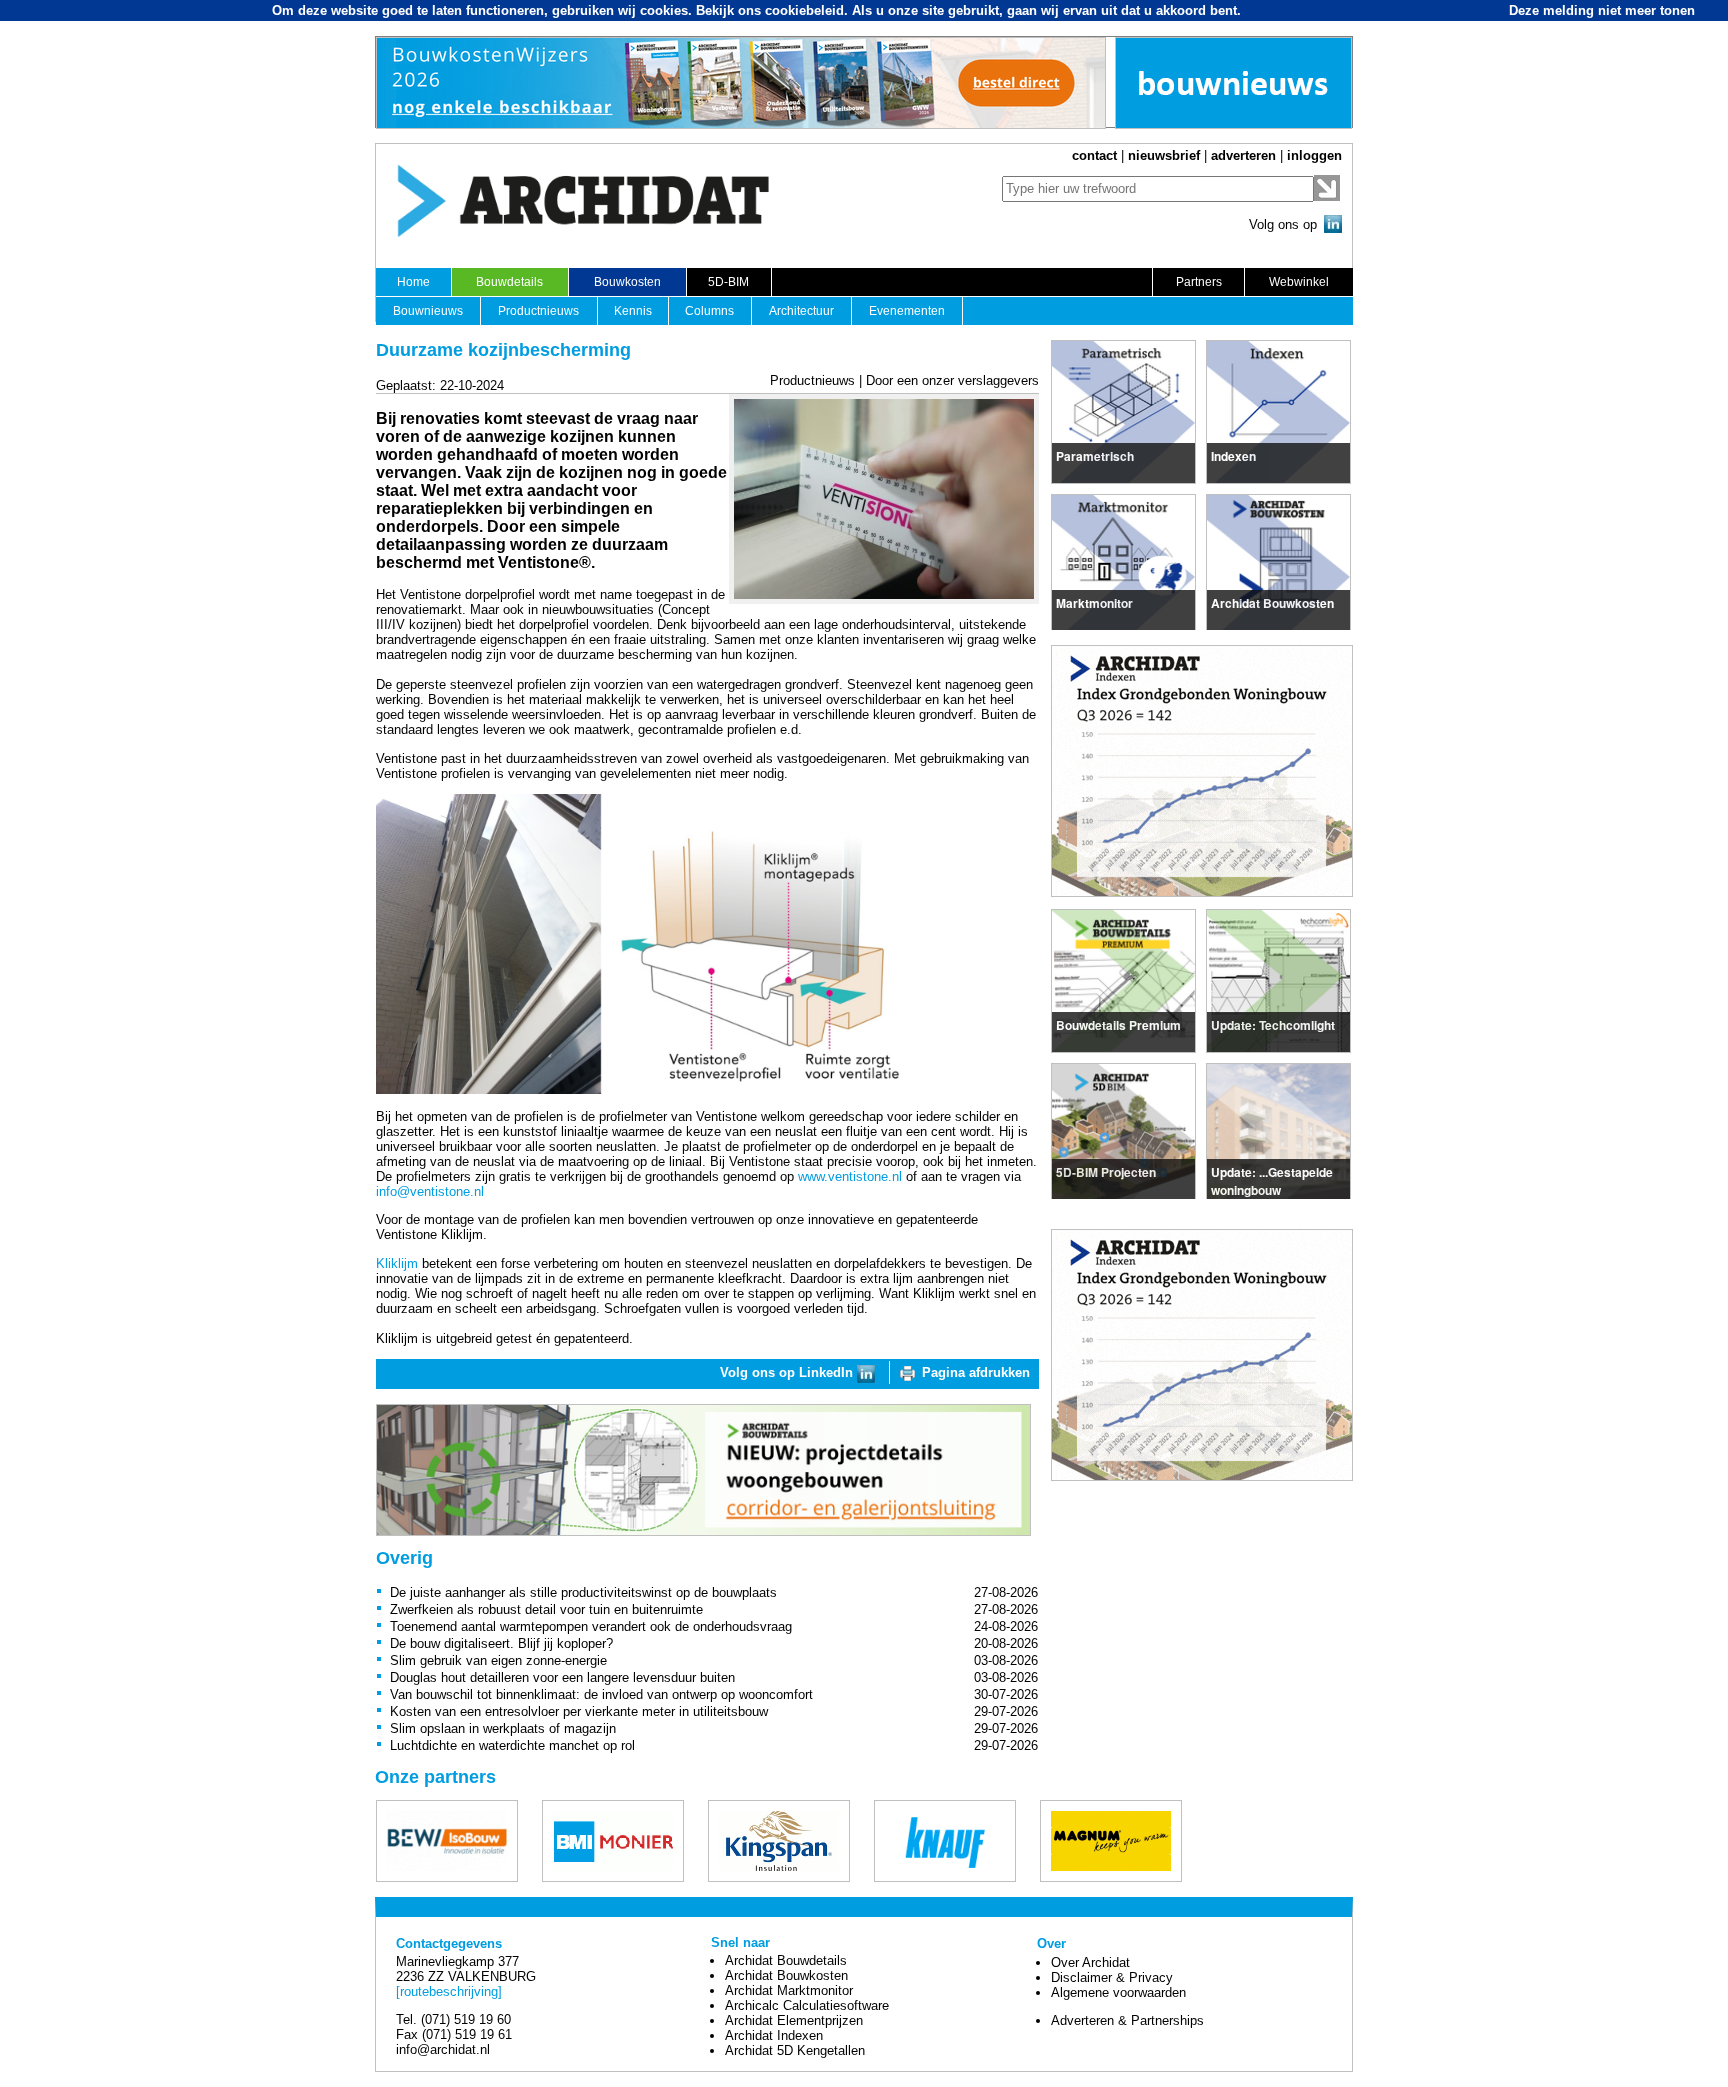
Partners (1199, 282)
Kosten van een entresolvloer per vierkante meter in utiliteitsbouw (579, 1711)
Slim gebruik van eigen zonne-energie (498, 1660)
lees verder (1089, 452)
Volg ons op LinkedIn (788, 1372)
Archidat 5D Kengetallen (795, 2050)
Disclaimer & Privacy (1112, 1977)
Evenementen (907, 311)
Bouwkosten (627, 282)
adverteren (1243, 155)
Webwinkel (1299, 282)
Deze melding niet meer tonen (1602, 10)
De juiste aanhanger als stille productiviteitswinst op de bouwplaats (583, 1592)
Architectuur (801, 311)
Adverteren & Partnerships (1127, 2020)
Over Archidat (1090, 1962)
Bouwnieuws (428, 311)
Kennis (633, 311)
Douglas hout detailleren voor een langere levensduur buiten (562, 1677)
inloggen (1314, 155)
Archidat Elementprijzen (794, 2020)
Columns (709, 311)
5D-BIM (728, 282)
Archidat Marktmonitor (789, 1990)
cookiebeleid (804, 10)
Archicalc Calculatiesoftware (807, 2005)
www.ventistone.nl (850, 1176)
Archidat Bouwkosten (786, 1975)
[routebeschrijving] (449, 1991)
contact (1094, 155)
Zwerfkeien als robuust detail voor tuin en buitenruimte (546, 1609)
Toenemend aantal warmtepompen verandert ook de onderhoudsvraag (591, 1626)
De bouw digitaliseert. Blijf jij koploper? (501, 1643)
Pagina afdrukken (976, 1372)
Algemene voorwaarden (1118, 1992)
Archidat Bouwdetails (786, 1960)
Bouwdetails (509, 282)
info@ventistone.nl (430, 1191)
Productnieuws (538, 311)
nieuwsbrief (1164, 155)
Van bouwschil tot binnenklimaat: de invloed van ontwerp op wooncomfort (601, 1694)
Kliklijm (397, 1263)
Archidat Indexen (774, 2035)
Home (413, 282)
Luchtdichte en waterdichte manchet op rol (512, 1745)
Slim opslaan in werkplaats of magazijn (503, 1728)
